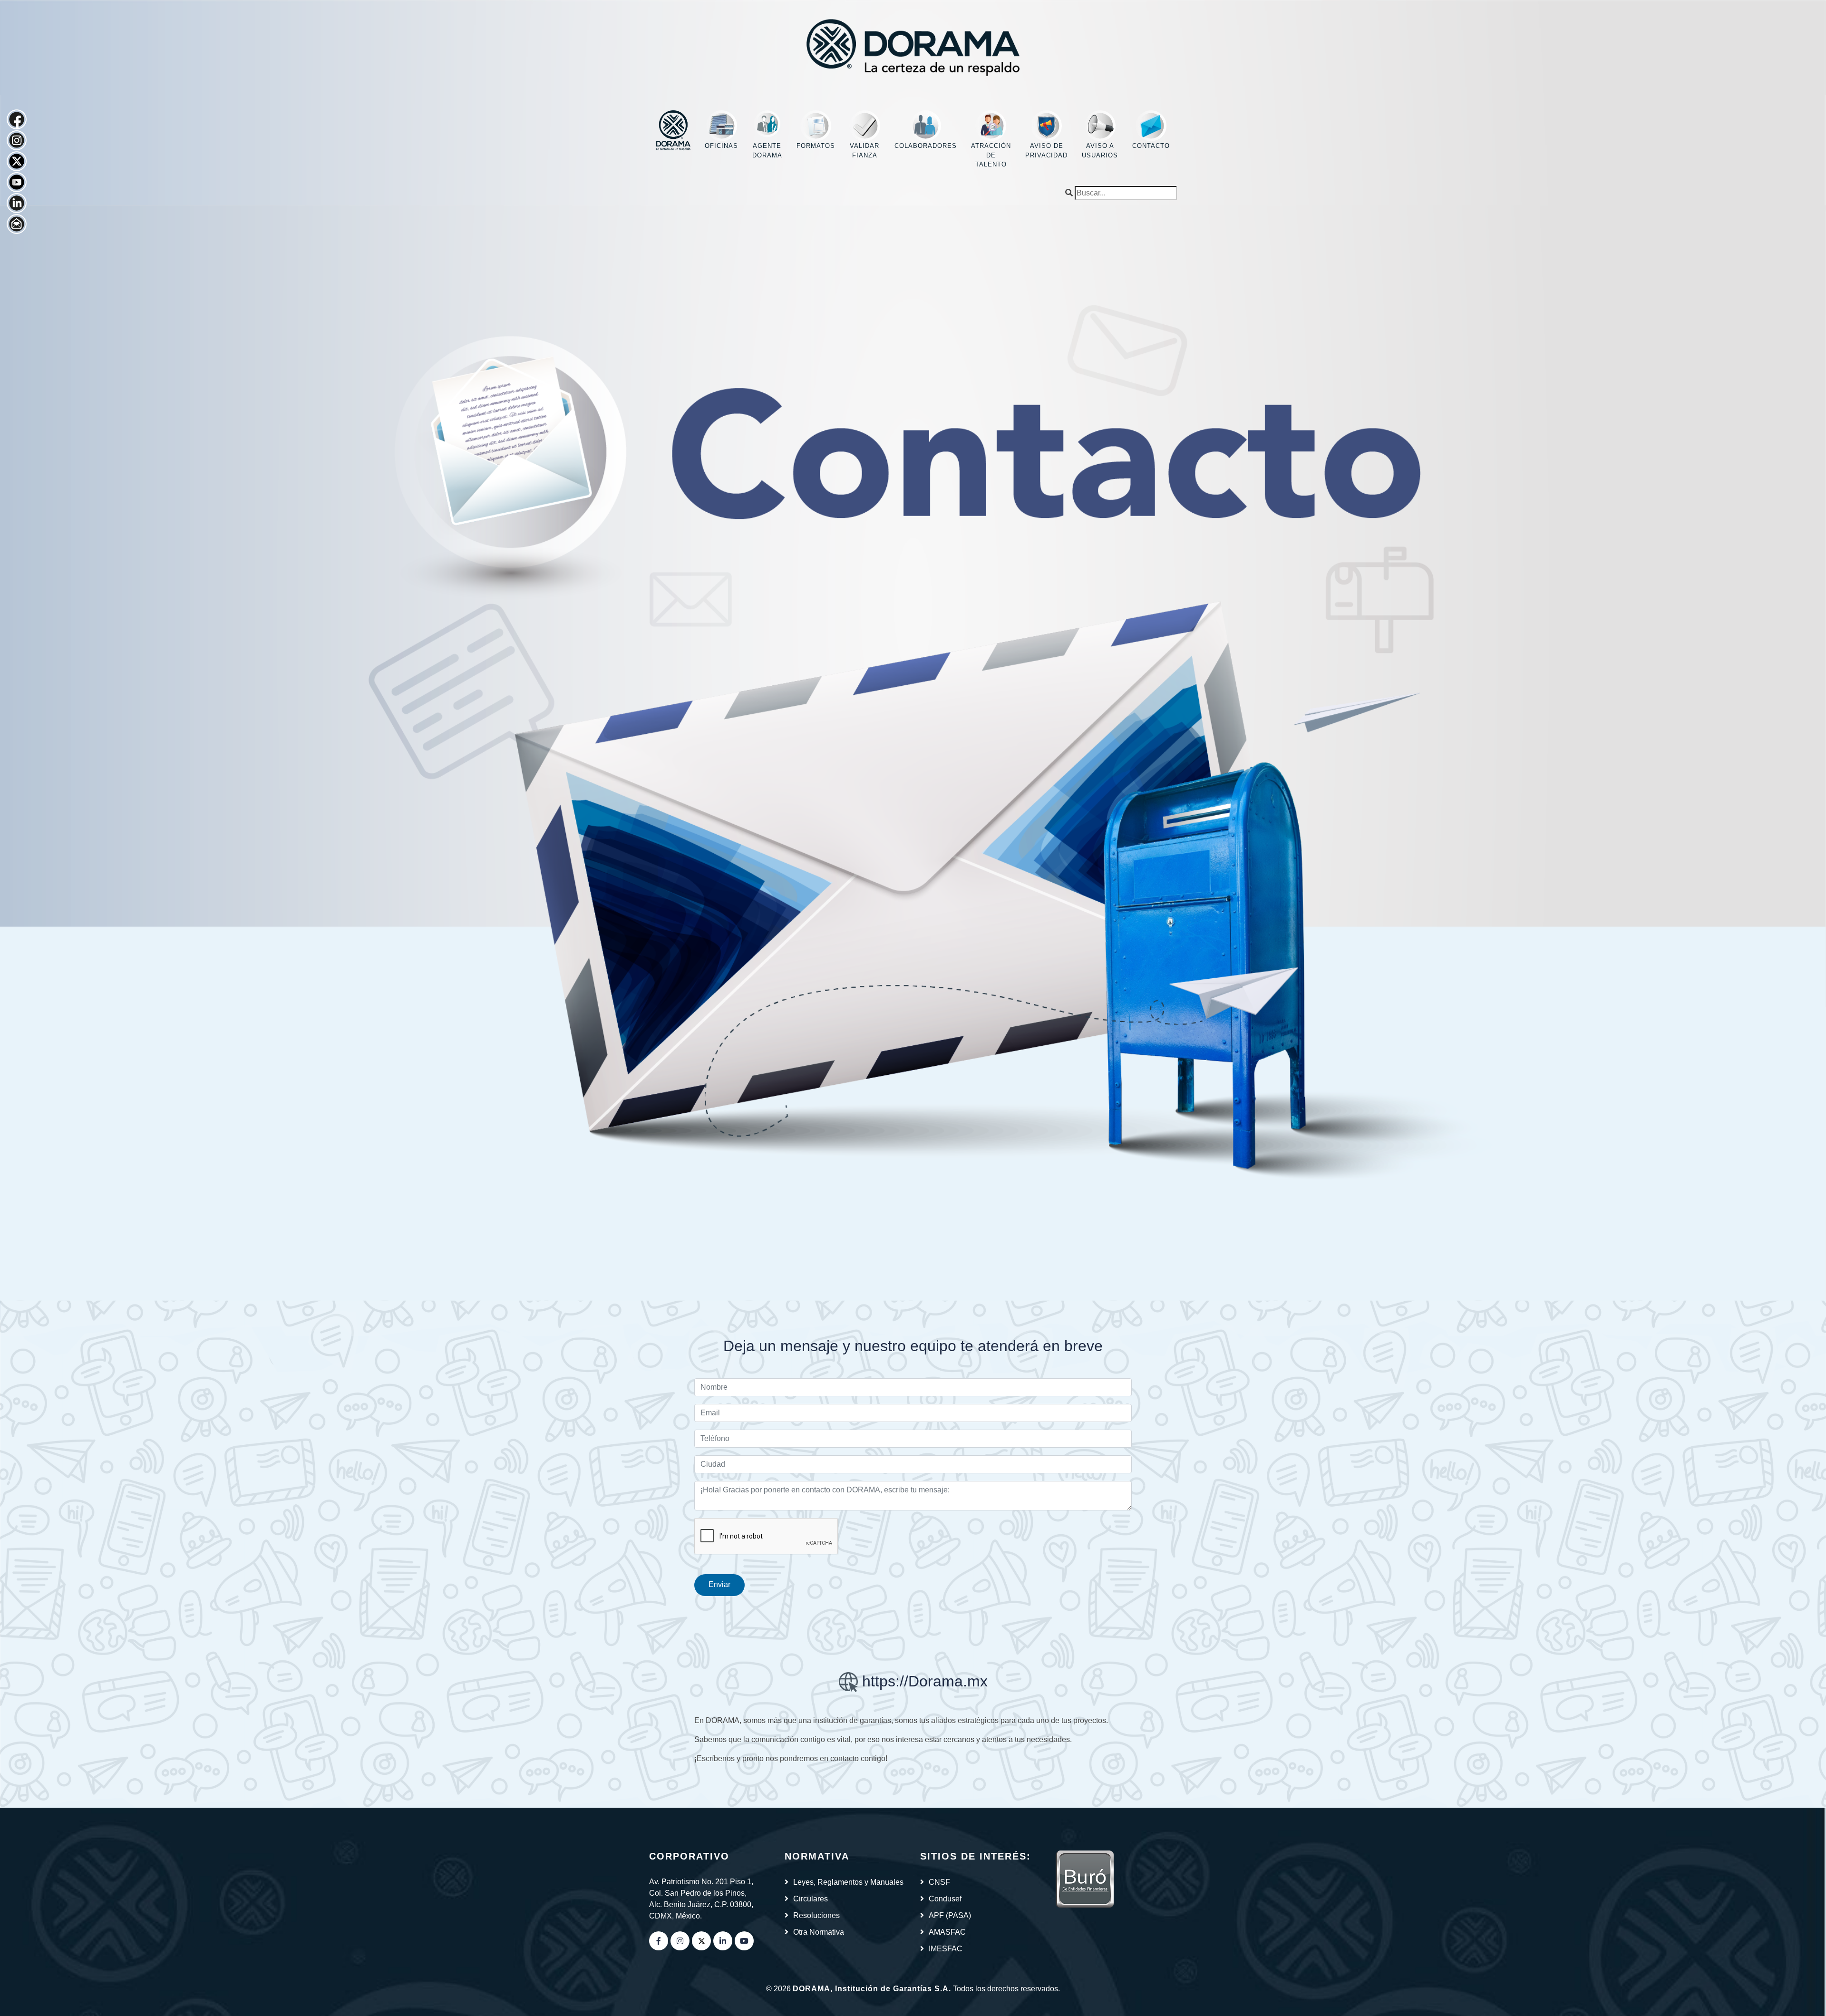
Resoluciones (816, 1915)
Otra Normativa (819, 1932)
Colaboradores (926, 146)
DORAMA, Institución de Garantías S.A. (872, 1989)
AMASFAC (947, 1932)
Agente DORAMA (767, 151)
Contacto (1151, 146)
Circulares (811, 1899)
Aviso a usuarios (1100, 151)
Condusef (945, 1899)
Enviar (719, 1584)
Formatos (816, 146)
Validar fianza (864, 151)
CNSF (939, 1882)
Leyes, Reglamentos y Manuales (848, 1882)
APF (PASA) (950, 1915)
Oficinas (721, 146)
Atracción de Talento (991, 155)
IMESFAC (946, 1949)
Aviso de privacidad (1046, 151)
